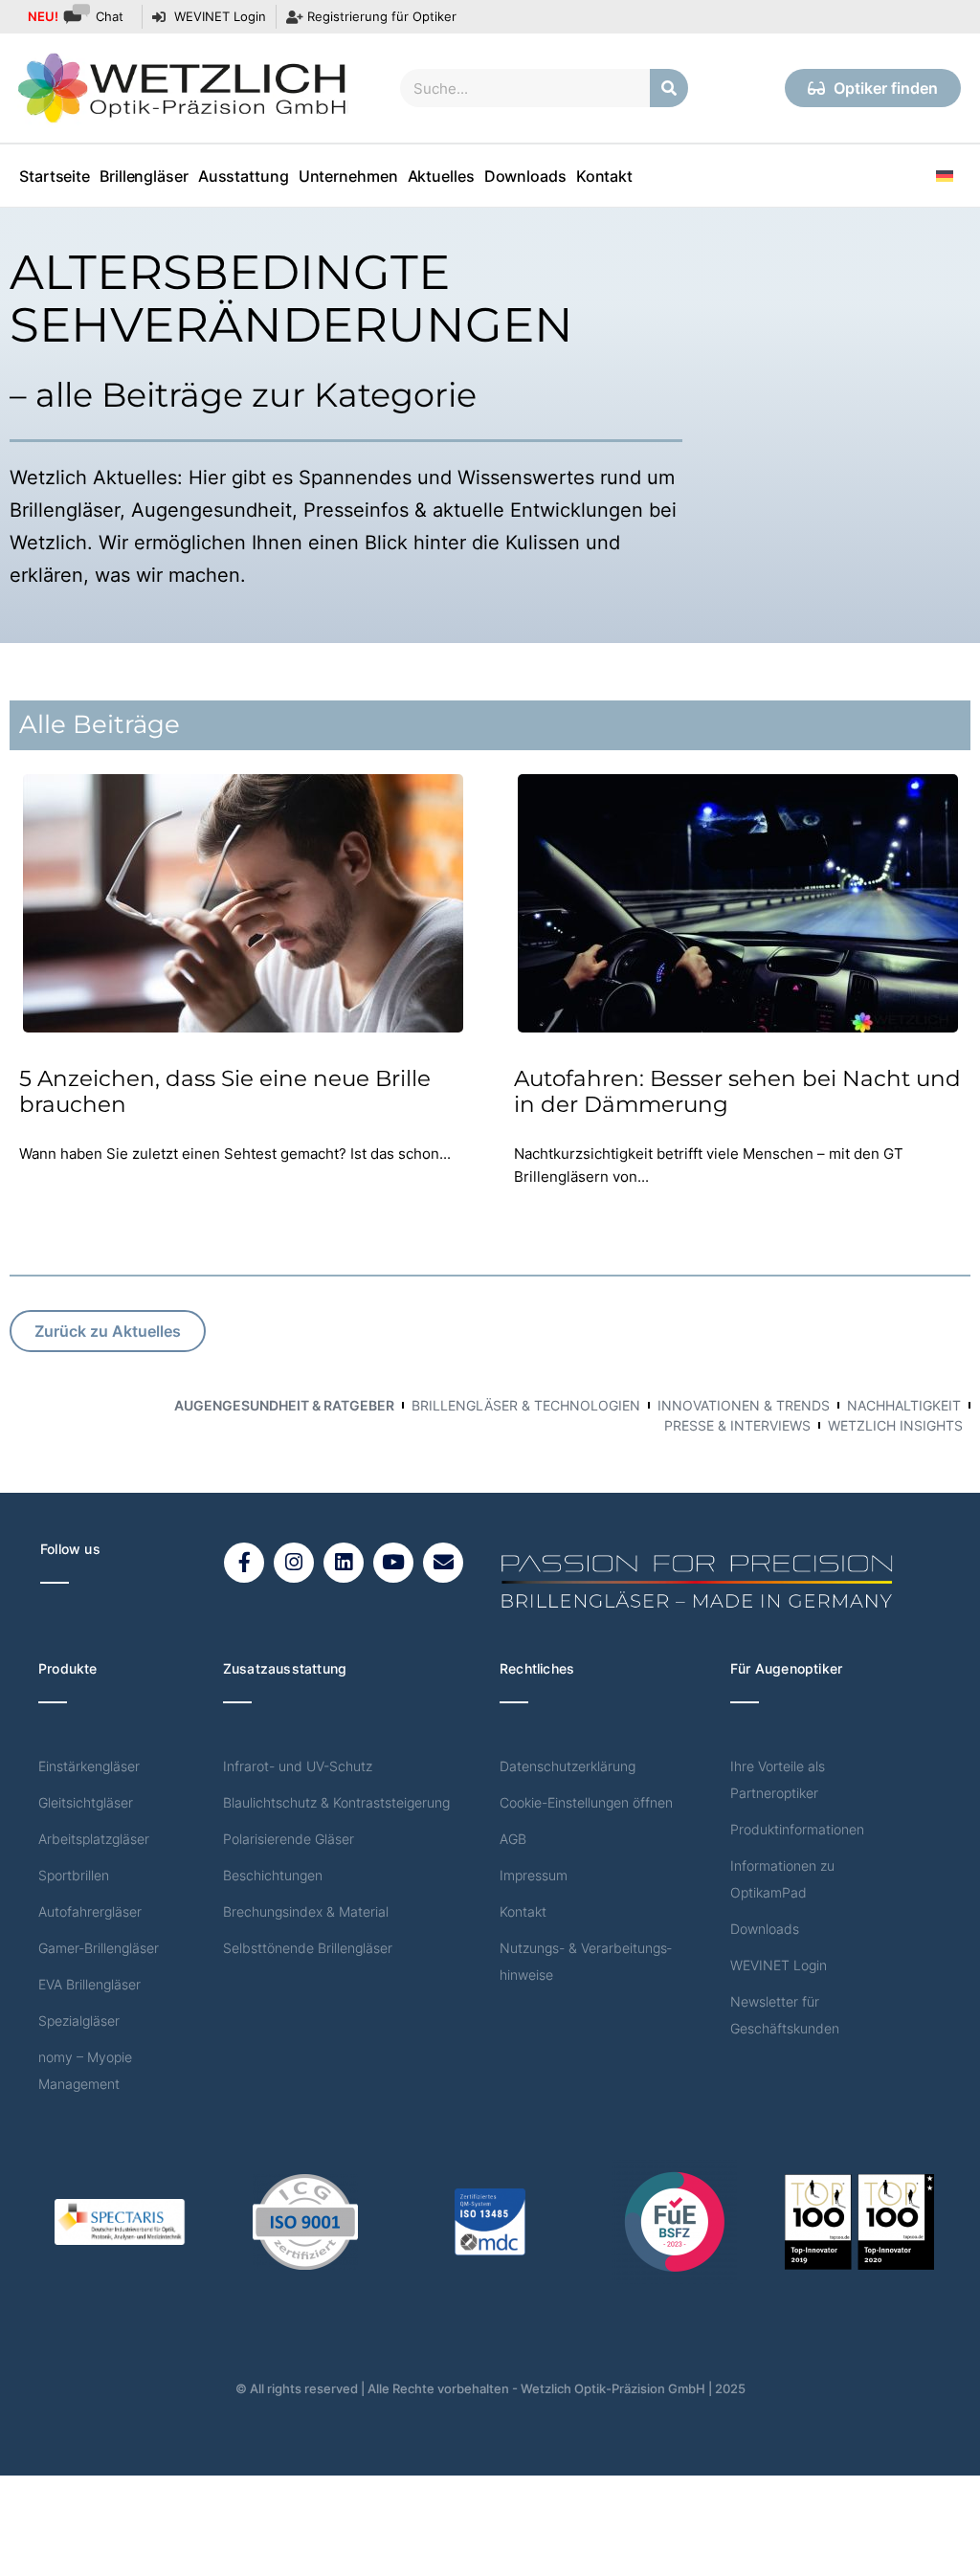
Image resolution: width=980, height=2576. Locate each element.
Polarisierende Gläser (289, 1839)
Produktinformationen (797, 1829)
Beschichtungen (273, 1875)
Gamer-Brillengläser (99, 1948)
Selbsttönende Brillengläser (308, 1948)
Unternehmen (348, 176)
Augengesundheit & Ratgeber (284, 1405)
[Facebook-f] (244, 1563)
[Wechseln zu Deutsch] (945, 176)
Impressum (534, 1875)
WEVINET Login (779, 1965)
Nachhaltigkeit (904, 1405)
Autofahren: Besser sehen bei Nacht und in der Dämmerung (737, 1092)
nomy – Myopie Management (85, 2070)
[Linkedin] (344, 1563)
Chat (76, 16)
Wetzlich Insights (895, 1425)
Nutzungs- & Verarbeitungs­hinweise (586, 1961)
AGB (513, 1839)
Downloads (525, 176)
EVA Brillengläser (89, 1984)
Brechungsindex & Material (306, 1911)
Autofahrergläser (90, 1911)
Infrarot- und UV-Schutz (298, 1766)
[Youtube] (393, 1563)
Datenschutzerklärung (568, 1766)
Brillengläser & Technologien (526, 1405)
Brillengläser (144, 176)
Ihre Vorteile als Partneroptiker (778, 1779)
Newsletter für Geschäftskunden (785, 2015)
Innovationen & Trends (744, 1405)
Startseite (55, 176)
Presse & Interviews (737, 1425)
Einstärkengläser (89, 1766)
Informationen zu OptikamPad (782, 1879)
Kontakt (604, 176)
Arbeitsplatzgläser (94, 1839)
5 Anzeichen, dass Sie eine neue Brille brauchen (225, 1092)
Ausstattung (244, 176)
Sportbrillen (74, 1875)
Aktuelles (441, 176)
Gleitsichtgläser (86, 1802)
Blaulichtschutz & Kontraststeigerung (336, 1802)
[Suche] (669, 88)
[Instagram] (294, 1563)
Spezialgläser (79, 2021)
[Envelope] (443, 1563)
